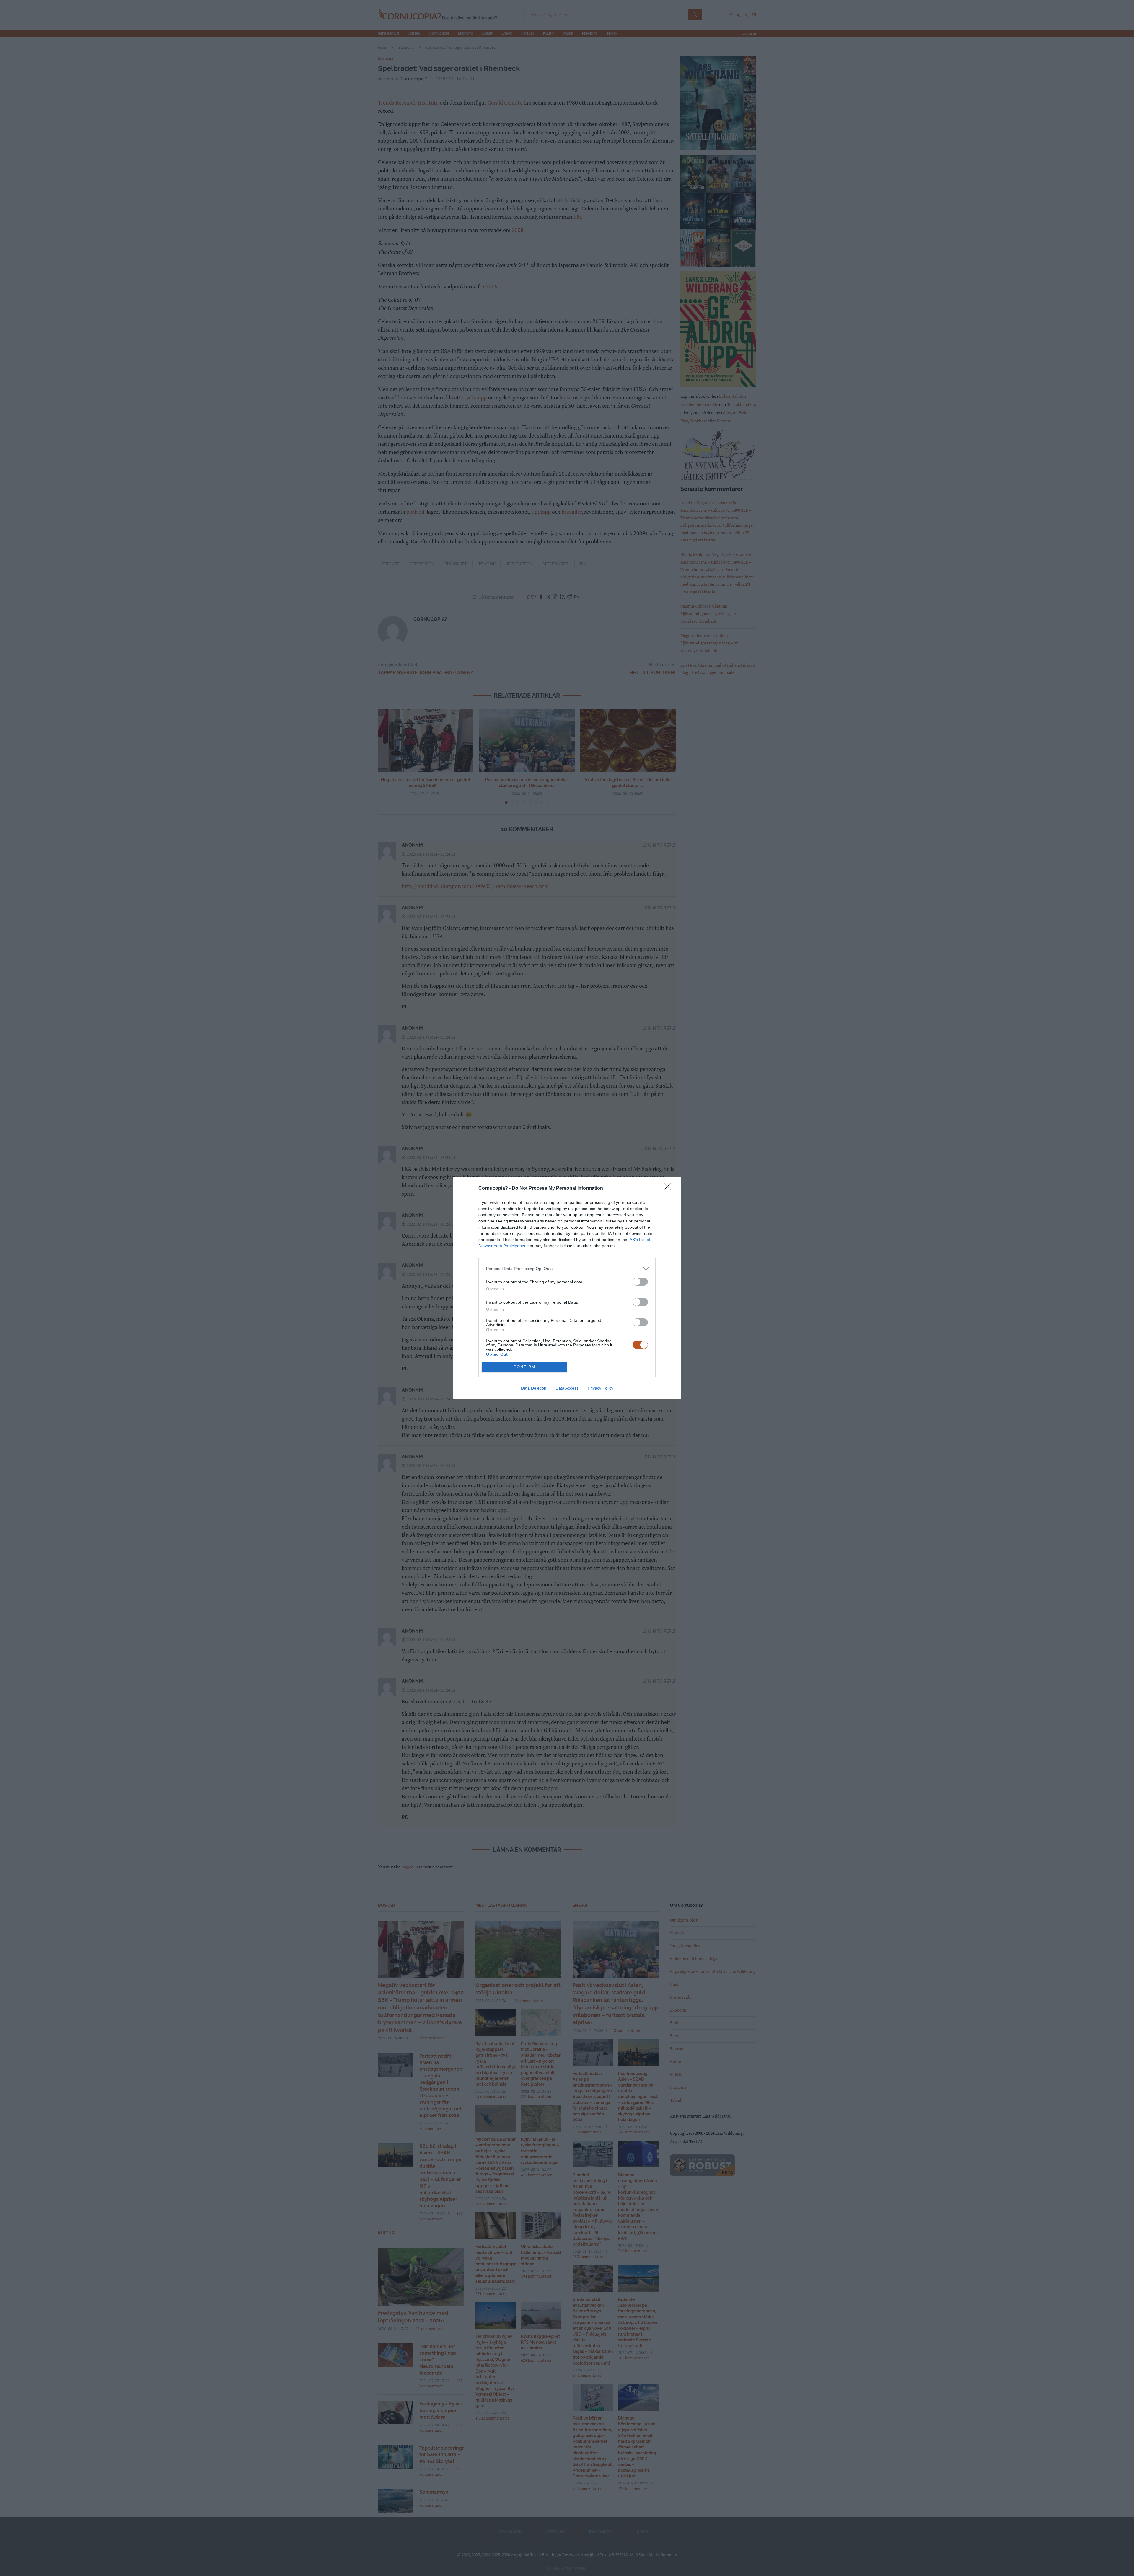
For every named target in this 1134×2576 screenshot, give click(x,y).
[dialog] (567, 1288)
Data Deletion (534, 1388)
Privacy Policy (601, 1388)
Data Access (567, 1388)
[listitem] (567, 1269)
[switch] (640, 1282)
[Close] (669, 1189)
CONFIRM (524, 1367)
